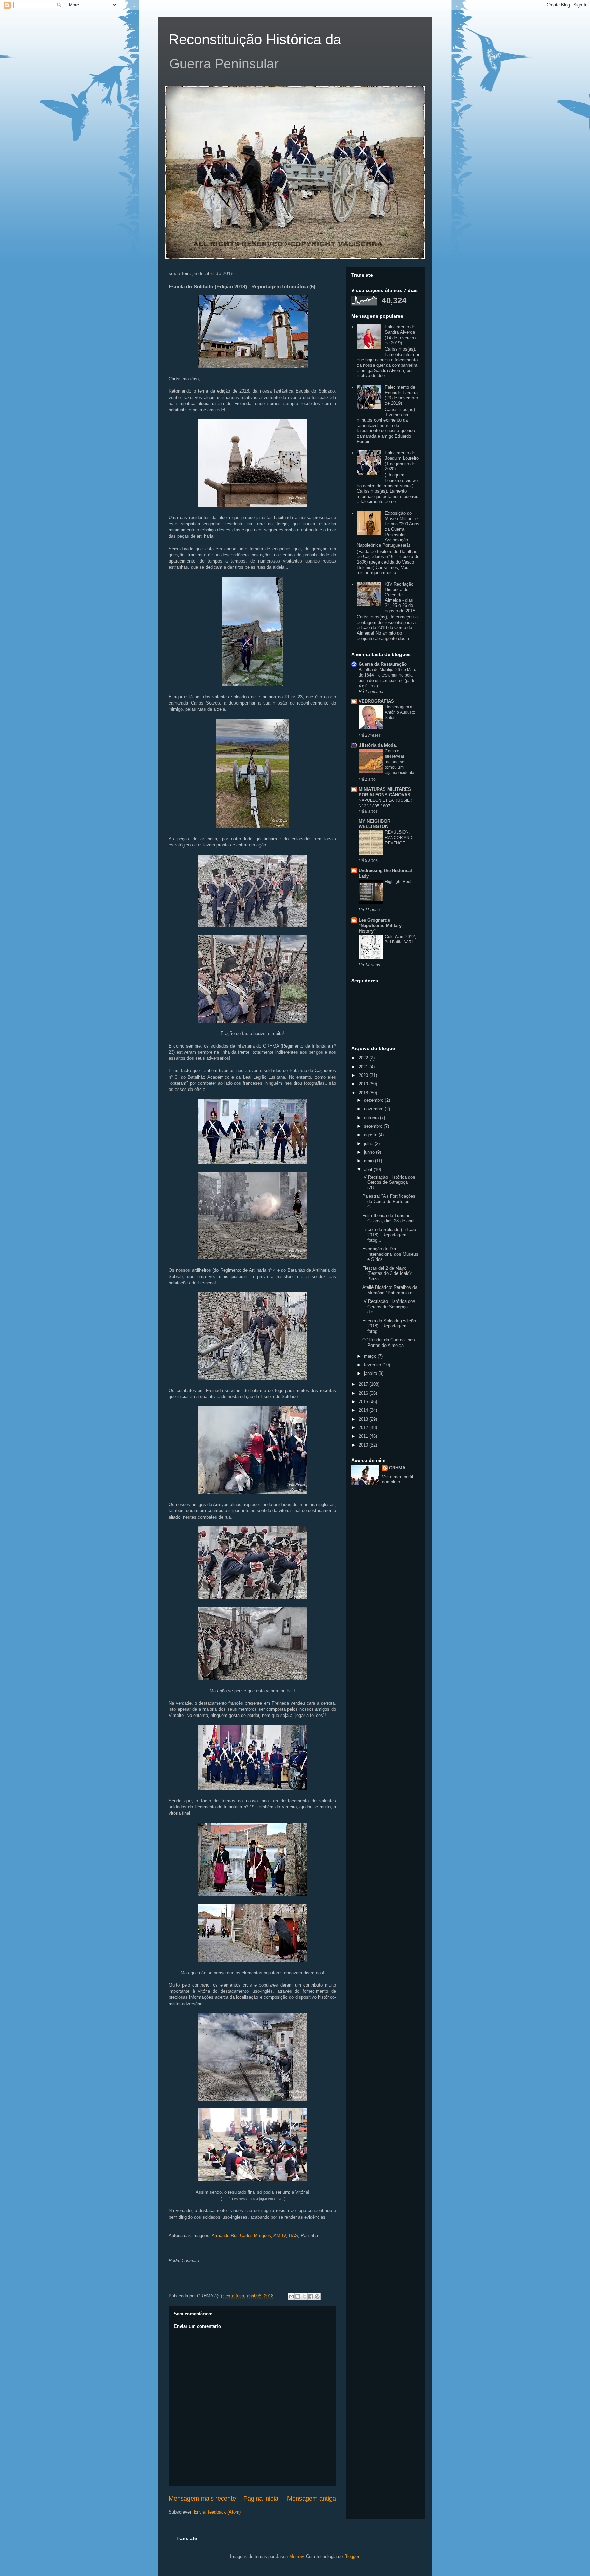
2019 (364, 1084)
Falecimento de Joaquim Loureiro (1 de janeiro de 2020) (402, 461)
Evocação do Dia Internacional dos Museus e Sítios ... (390, 1254)
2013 (364, 1419)
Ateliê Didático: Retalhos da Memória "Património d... (390, 1290)
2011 (364, 1436)
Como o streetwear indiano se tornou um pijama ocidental (400, 762)
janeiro (371, 1373)
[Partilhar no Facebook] (311, 2296)
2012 (364, 1428)
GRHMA (397, 1468)
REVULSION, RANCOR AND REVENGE (399, 838)
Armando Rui (224, 2236)
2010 (364, 1445)
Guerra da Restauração (383, 664)
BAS (293, 2236)
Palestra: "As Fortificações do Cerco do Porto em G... (389, 1201)
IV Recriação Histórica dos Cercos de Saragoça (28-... (389, 1182)
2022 (364, 1058)
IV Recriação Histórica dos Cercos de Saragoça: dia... (389, 1307)
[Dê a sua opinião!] (298, 2296)
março (371, 1356)
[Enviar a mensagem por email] (291, 2296)
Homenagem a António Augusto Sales (400, 712)
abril (369, 1170)
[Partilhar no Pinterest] (317, 2296)
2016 (364, 1393)
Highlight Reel (398, 882)
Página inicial (262, 2499)
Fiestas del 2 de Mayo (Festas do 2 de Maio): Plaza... (387, 1273)
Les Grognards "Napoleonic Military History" (380, 926)
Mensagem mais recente (202, 2499)
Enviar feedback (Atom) (217, 2512)
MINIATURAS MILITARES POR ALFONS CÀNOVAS (385, 792)
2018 (364, 1093)
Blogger (352, 2556)
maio (369, 1161)
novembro (374, 1109)
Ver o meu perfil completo (398, 1479)
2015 (364, 1402)
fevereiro (373, 1365)
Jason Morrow (290, 2556)
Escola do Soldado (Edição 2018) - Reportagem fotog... (389, 1235)
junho (370, 1152)
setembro (374, 1126)
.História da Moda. (378, 745)
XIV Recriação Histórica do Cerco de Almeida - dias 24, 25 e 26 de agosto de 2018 (400, 597)
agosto (371, 1135)
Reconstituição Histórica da (255, 39)
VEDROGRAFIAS (376, 701)
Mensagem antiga (312, 2499)
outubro (372, 1118)
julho (369, 1144)
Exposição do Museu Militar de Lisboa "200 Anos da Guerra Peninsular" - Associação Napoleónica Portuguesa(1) (388, 529)
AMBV (280, 2236)
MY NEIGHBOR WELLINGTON (374, 824)
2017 (364, 1384)
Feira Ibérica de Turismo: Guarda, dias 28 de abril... (390, 1218)
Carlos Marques (256, 2236)
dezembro (374, 1100)
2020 (364, 1075)
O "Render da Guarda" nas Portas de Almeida (389, 1343)
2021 (364, 1067)
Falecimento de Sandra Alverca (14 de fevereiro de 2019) (400, 335)
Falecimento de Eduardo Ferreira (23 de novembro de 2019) (401, 395)
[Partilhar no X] (304, 2296)
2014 (364, 1410)
